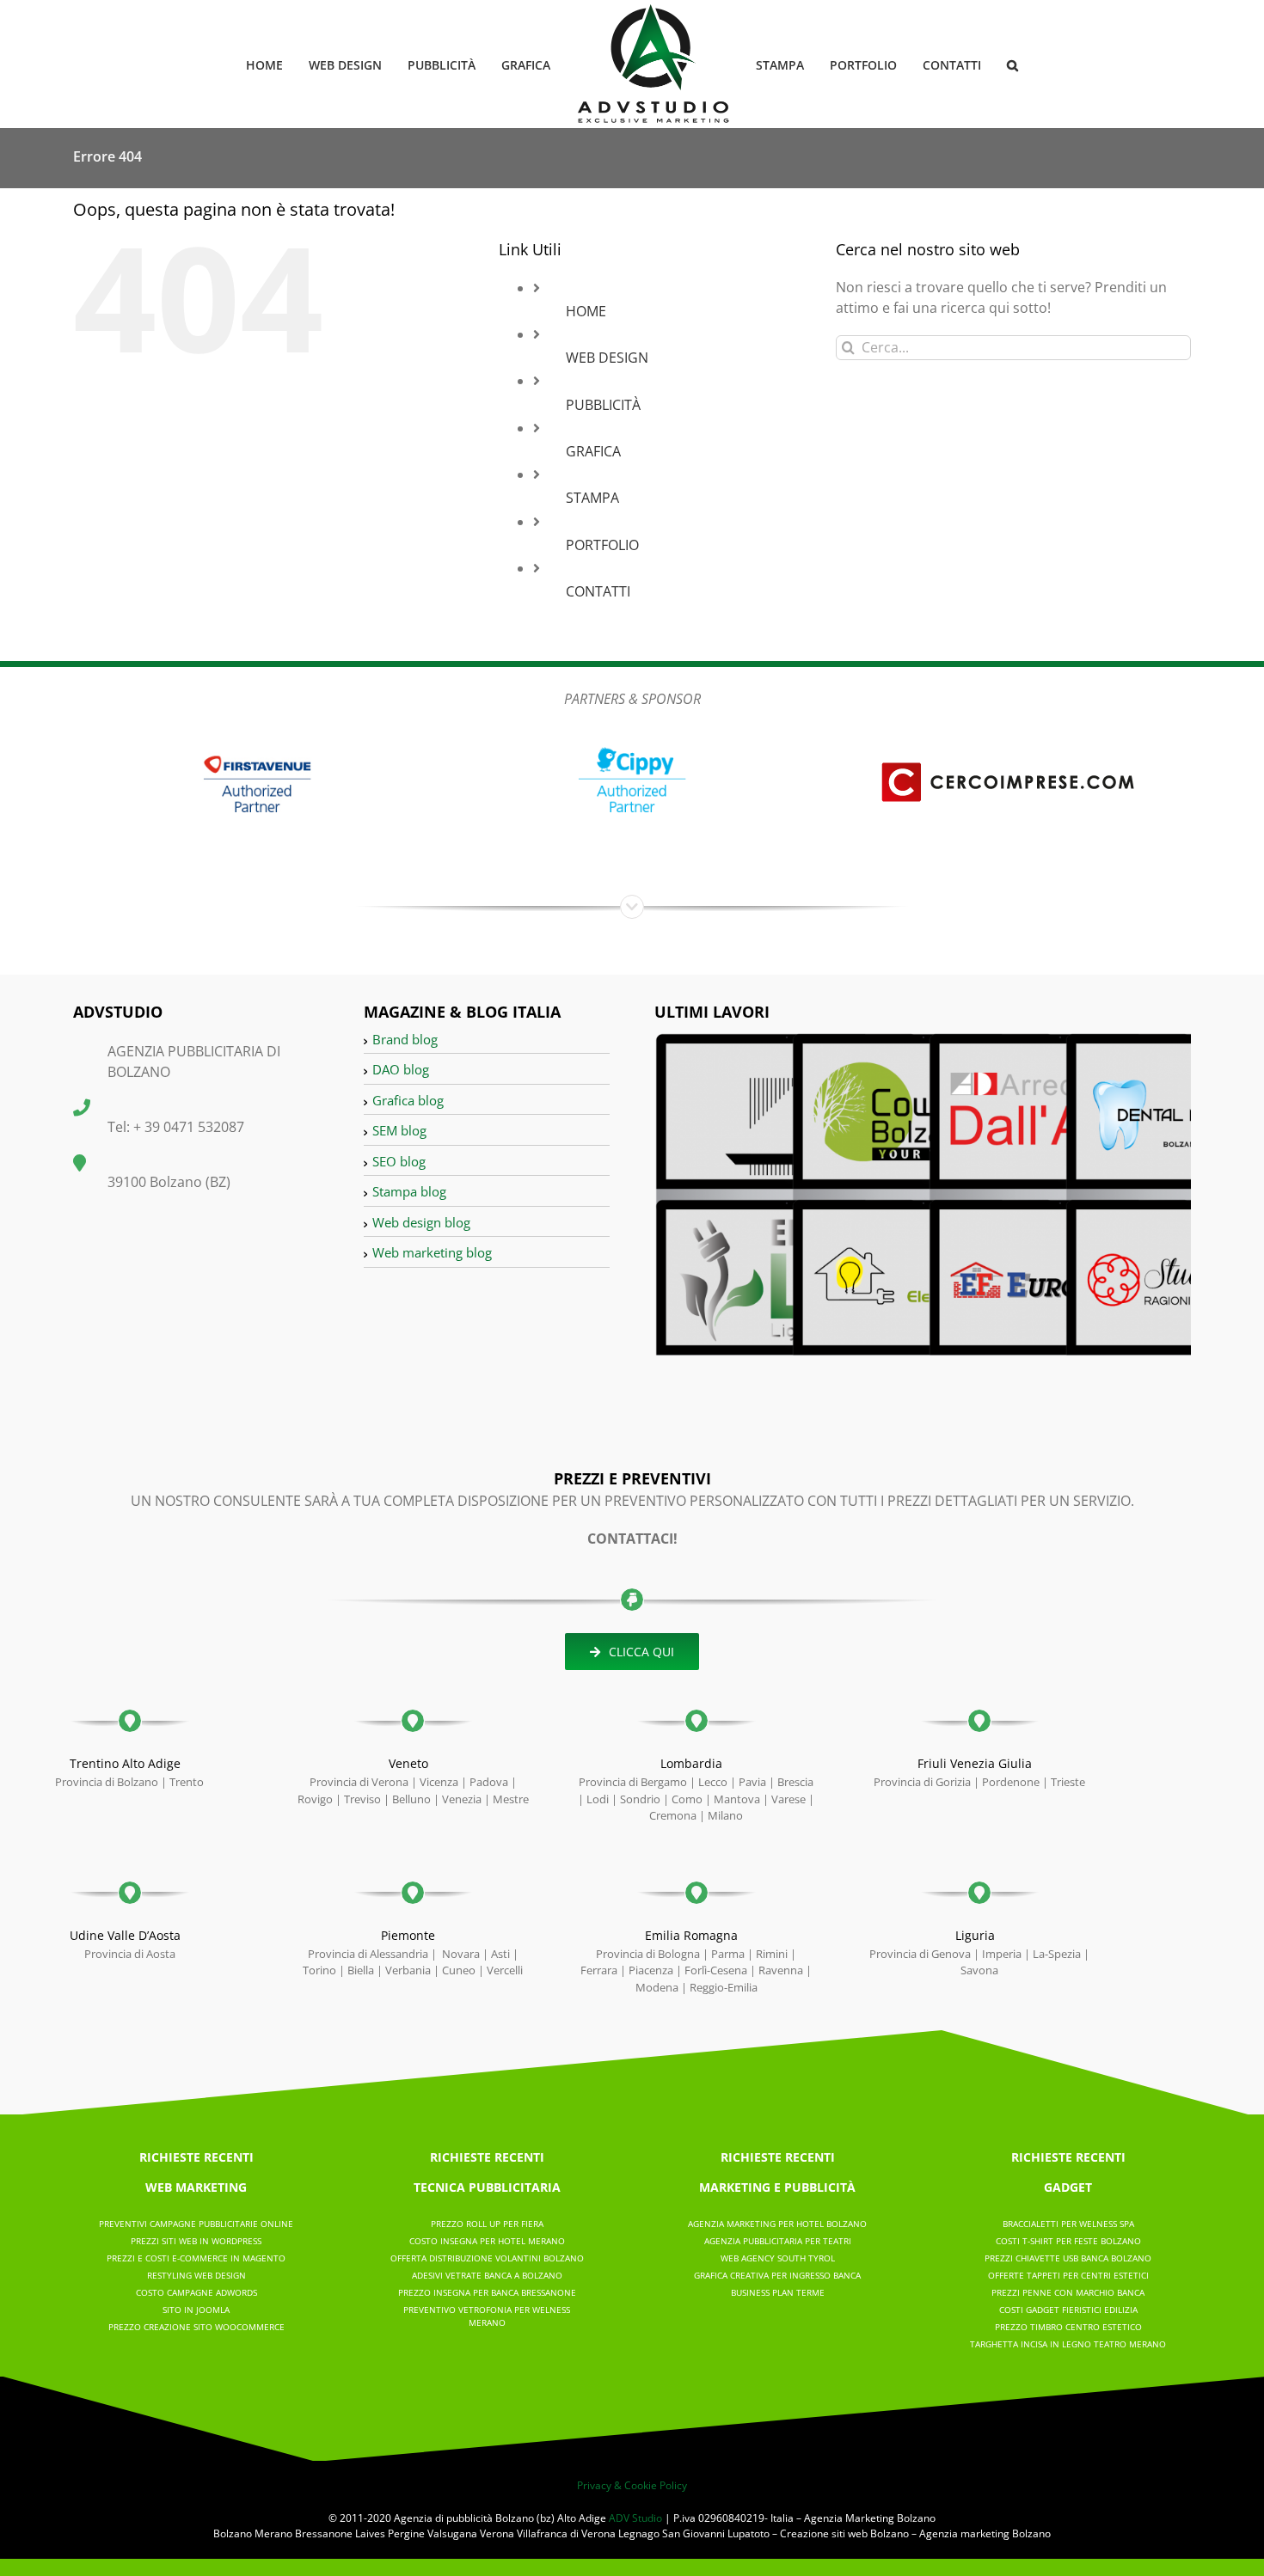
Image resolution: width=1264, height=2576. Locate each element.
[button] (985, 64)
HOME (586, 311)
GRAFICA (593, 451)
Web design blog (421, 1222)
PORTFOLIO (602, 545)
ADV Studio (635, 2518)
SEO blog (399, 1161)
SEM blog (399, 1130)
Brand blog (405, 1039)
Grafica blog (408, 1100)
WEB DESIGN (607, 358)
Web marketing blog (432, 1252)
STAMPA (592, 498)
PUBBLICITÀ (603, 405)
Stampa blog (409, 1191)
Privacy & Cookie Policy (632, 2485)
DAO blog (401, 1069)
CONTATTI (598, 591)
